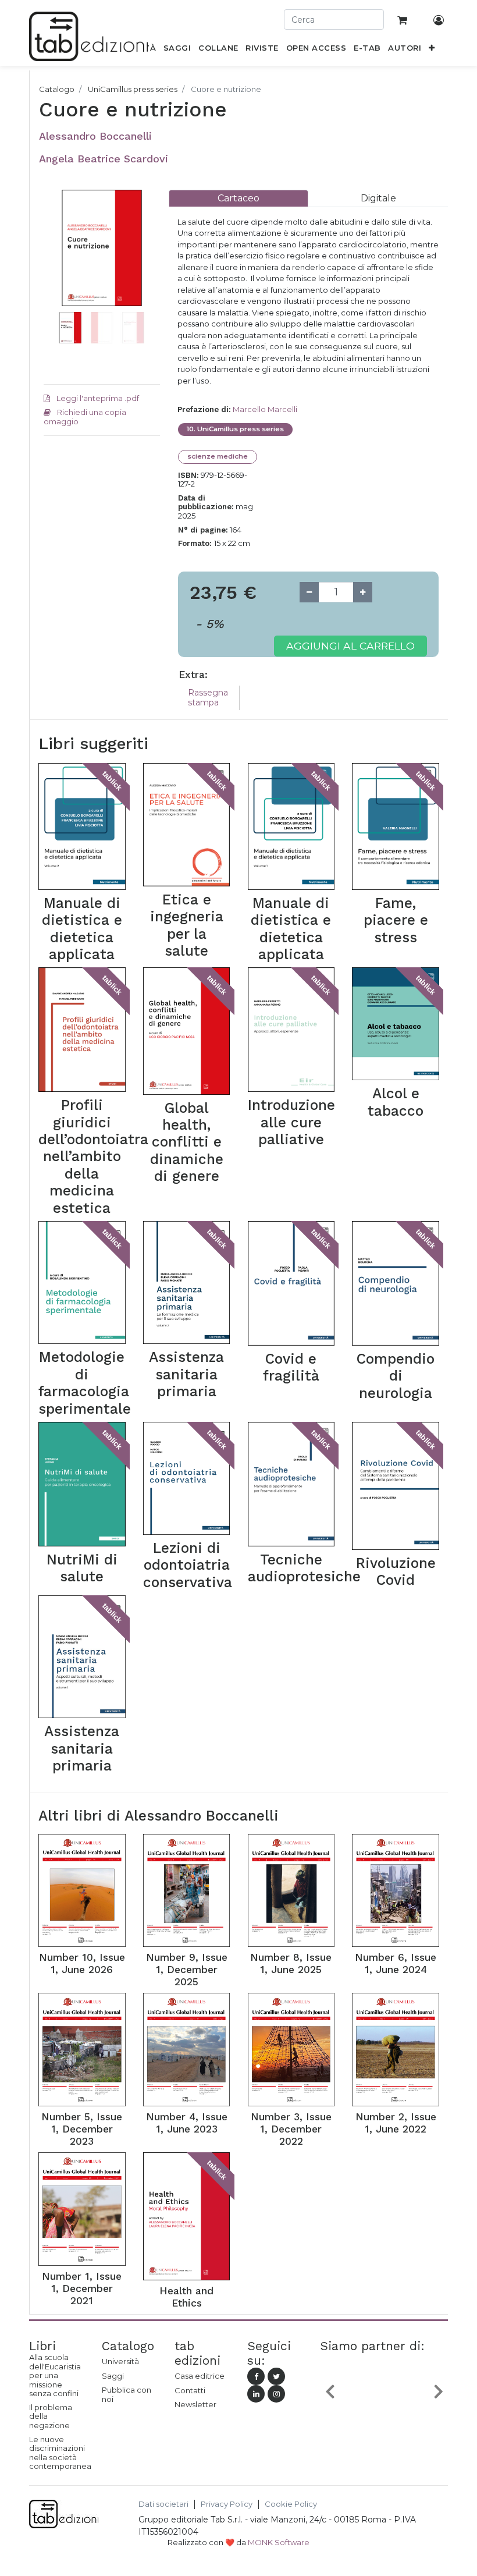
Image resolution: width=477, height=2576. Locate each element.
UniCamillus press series (133, 89)
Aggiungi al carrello (350, 646)
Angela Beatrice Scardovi (104, 159)
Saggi (113, 2376)
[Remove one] (309, 592)
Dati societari (163, 2504)
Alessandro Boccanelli (95, 136)
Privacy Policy (227, 2504)
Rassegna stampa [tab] (208, 698)
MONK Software (279, 2542)
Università (120, 2361)
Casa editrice (200, 2376)
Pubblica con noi (127, 2394)
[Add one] (363, 592)
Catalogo (57, 89)
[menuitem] (177, 50)
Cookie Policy (291, 2504)
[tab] (238, 198)
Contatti (190, 2390)
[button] (432, 50)
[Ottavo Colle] (384, 2394)
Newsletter (195, 2404)
